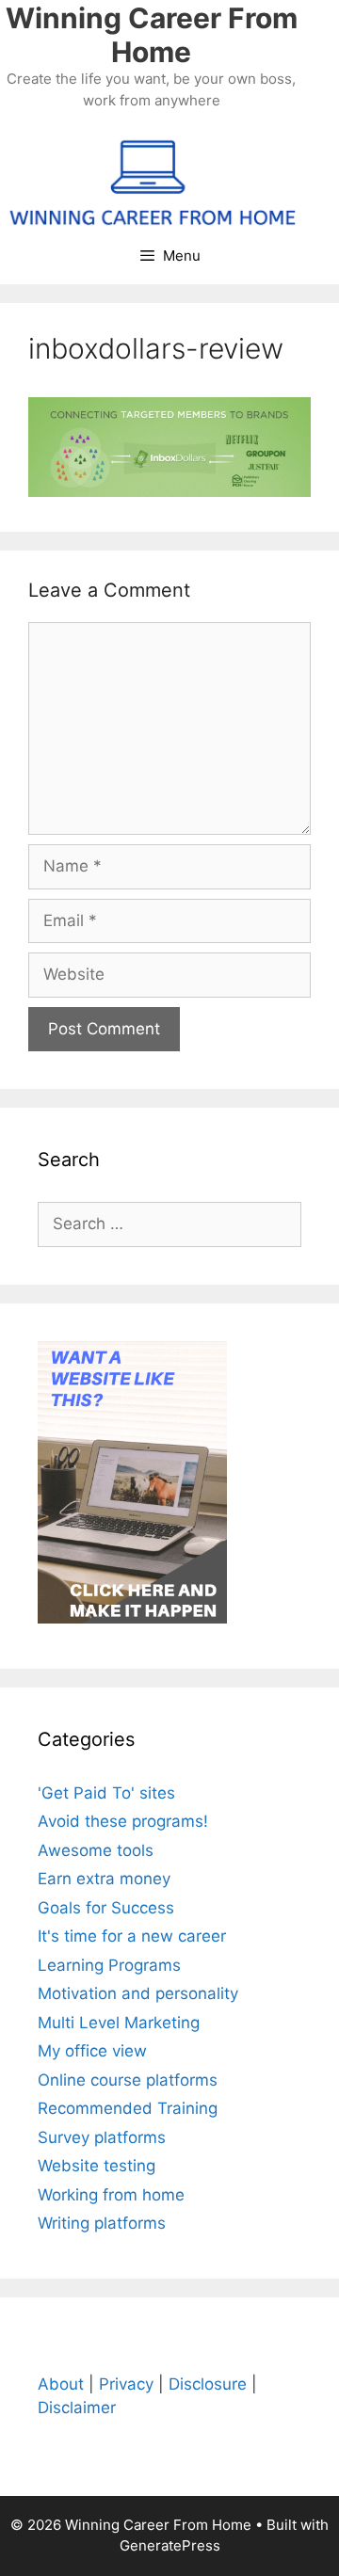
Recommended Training (128, 2108)
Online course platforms (128, 2080)
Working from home (111, 2195)
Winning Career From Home (152, 35)
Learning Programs (109, 1965)
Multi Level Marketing (119, 2023)
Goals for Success (106, 1908)
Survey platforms (102, 2137)
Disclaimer (77, 2408)
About (61, 2384)
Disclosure (208, 2384)
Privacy (126, 2384)
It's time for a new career (132, 1936)
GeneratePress (170, 2545)
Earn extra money (104, 1879)
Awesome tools (96, 1850)
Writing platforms (102, 2223)
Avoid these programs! (123, 1821)
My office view (92, 2051)
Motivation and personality (138, 1993)
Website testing (97, 2166)
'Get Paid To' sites (106, 1793)
